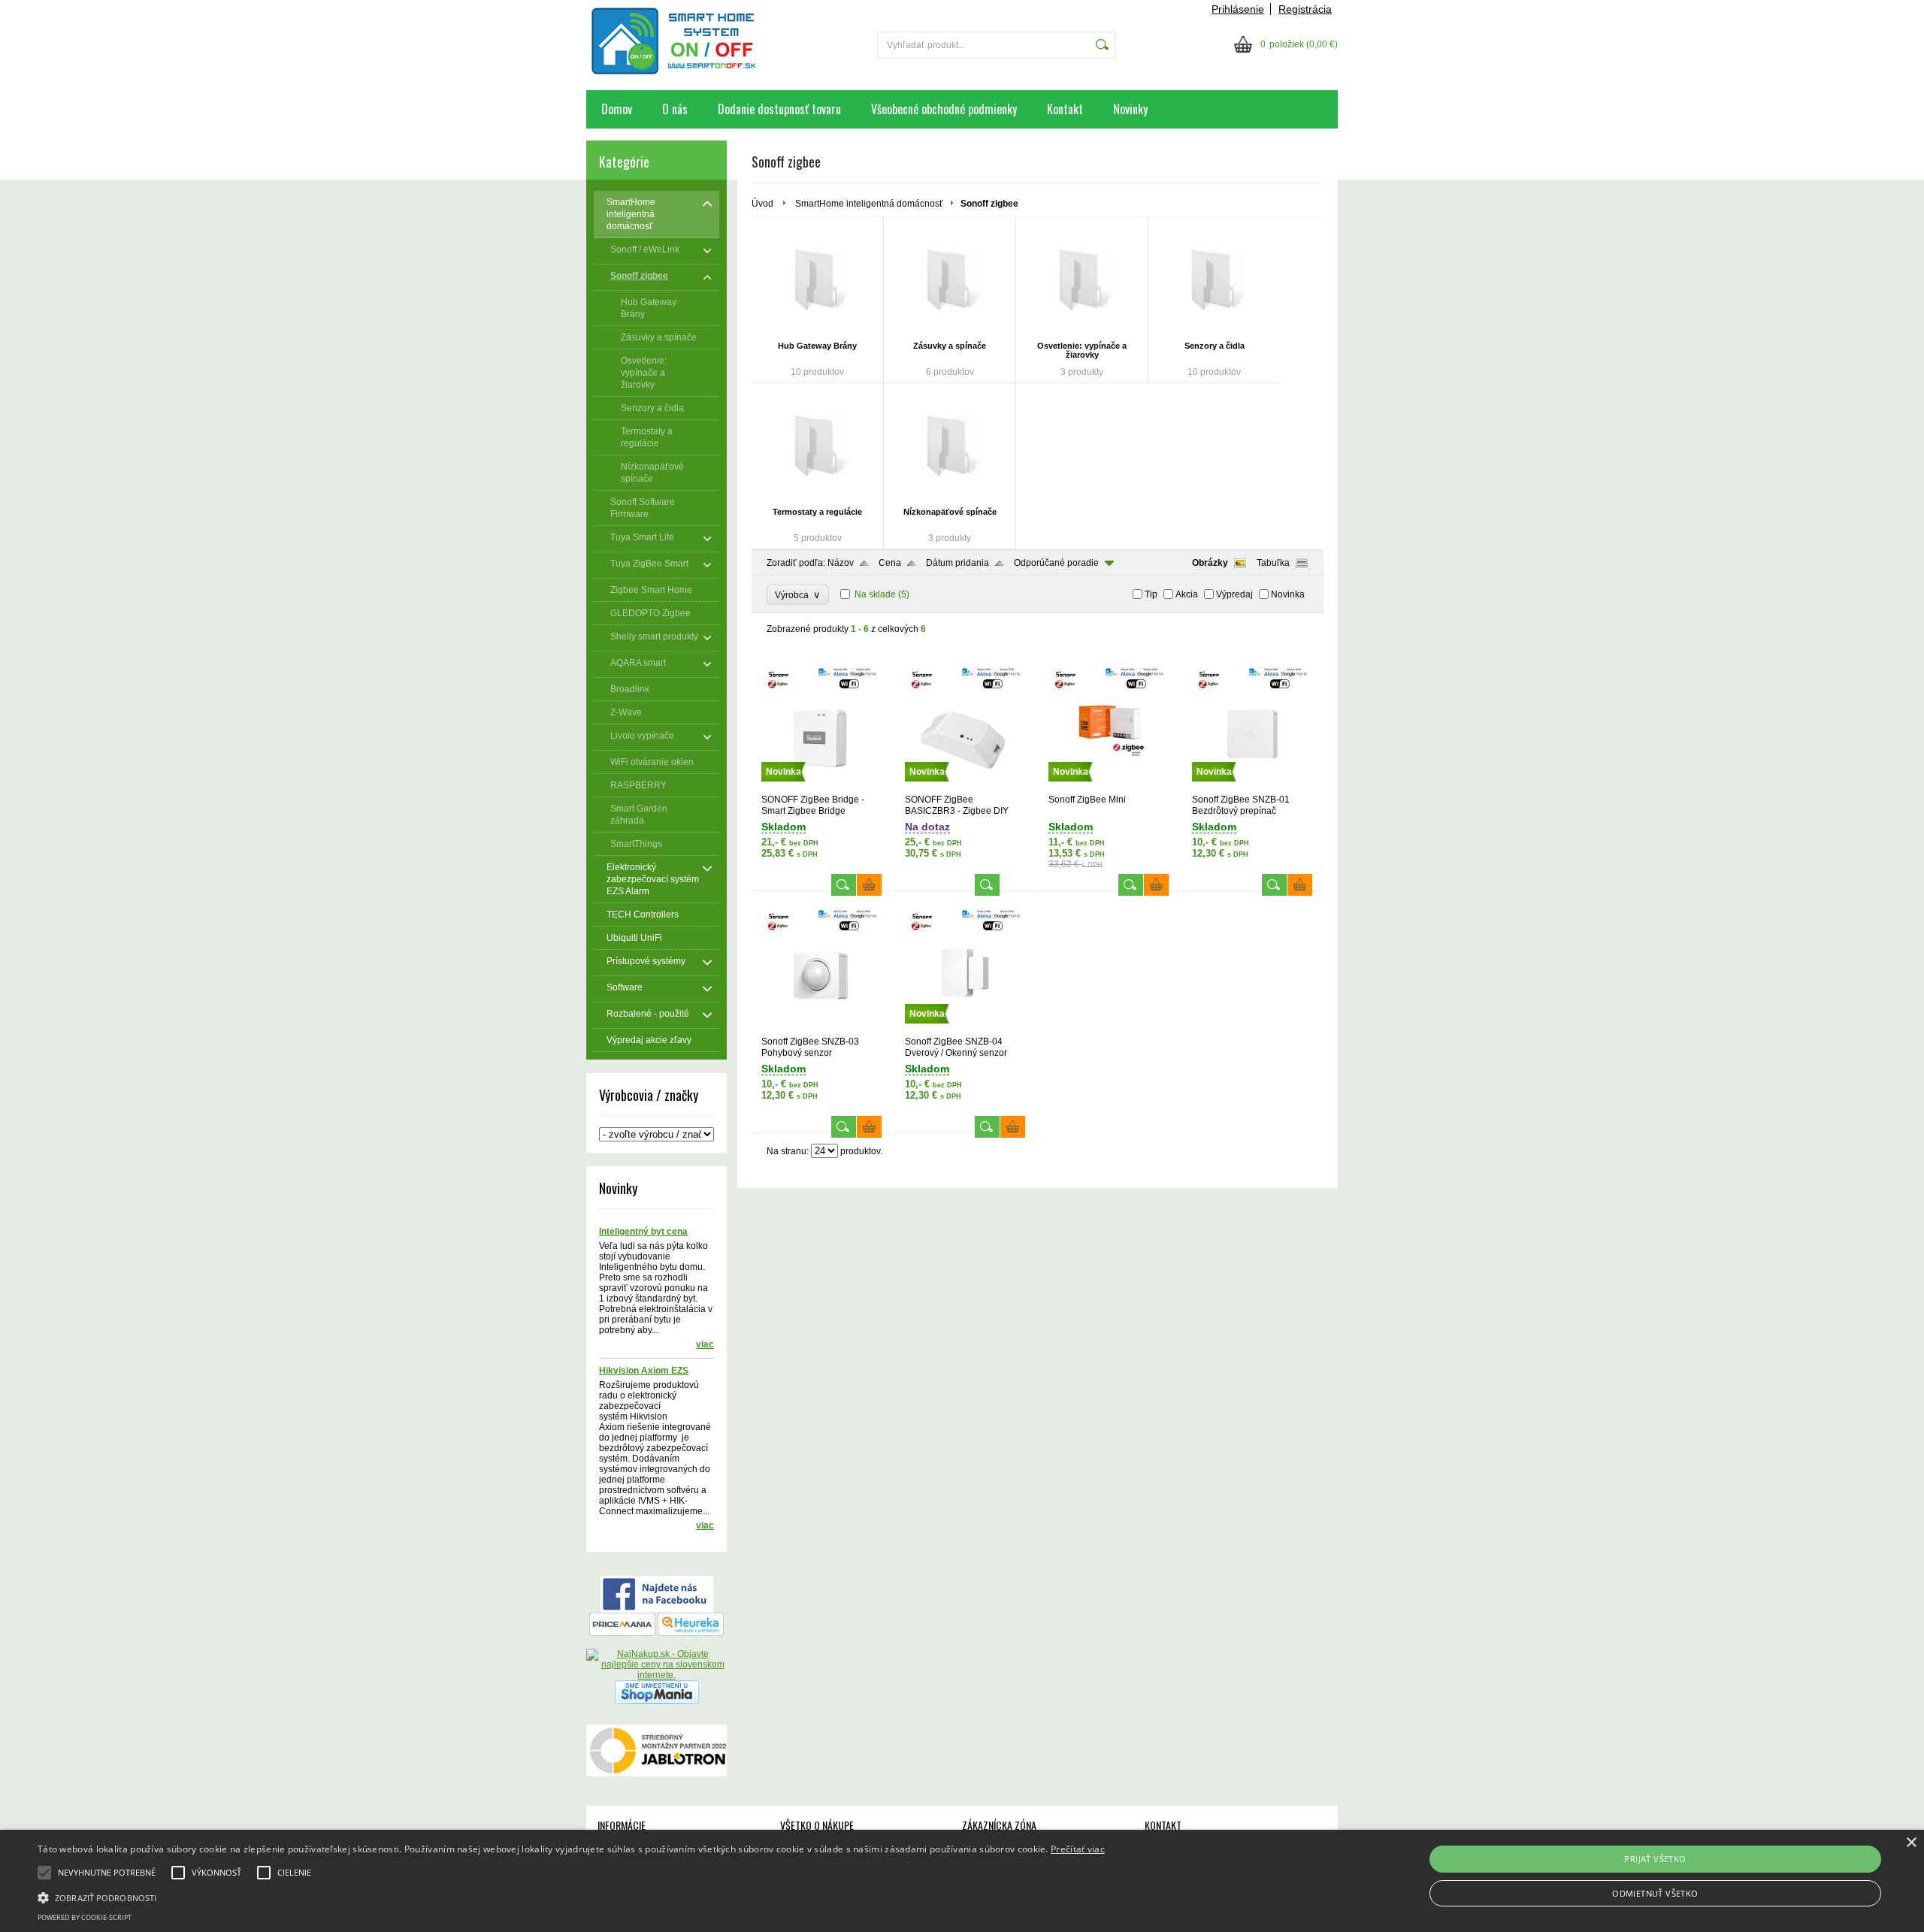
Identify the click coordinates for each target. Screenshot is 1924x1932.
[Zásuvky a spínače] (950, 281)
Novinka (1288, 594)
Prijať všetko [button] (1655, 1859)
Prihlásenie (1238, 9)
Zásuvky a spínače (950, 346)
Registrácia (1305, 9)
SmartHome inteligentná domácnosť (869, 204)
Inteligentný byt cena (643, 1232)
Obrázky (1210, 563)
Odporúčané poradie (1056, 563)
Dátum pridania (957, 563)
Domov (617, 109)
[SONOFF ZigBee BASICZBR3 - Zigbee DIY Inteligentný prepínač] (965, 788)
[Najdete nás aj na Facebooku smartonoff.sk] (657, 1610)
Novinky (1130, 109)
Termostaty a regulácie (817, 512)
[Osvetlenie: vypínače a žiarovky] (1082, 281)
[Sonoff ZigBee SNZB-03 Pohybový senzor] (821, 1029)
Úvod (762, 204)
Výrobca (798, 595)
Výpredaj (1234, 594)
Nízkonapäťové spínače (950, 512)
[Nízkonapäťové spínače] (950, 447)
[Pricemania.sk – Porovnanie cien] (622, 1633)
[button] (571, 1897)
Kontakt (1065, 109)
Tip (1151, 594)
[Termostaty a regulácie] (817, 447)
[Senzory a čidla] (1214, 281)
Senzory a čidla (1215, 346)
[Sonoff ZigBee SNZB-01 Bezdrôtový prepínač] (1252, 788)
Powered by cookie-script (85, 1917)
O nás (675, 109)
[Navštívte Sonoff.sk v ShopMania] (657, 1701)
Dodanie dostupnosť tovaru (779, 109)
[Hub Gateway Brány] (817, 281)
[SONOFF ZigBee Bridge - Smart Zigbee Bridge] (821, 788)
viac (705, 1344)
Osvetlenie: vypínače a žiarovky (1082, 350)
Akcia (1187, 594)
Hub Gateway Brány (817, 346)
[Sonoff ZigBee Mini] (1109, 788)
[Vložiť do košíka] (869, 885)
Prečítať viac (1078, 1849)
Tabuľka (1273, 563)
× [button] (1911, 1843)
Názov (841, 563)
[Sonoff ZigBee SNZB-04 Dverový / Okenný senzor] (965, 1029)
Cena (890, 563)
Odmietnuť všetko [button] (1655, 1893)
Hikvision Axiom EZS (644, 1371)
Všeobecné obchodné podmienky (944, 109)
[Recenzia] (691, 1633)
